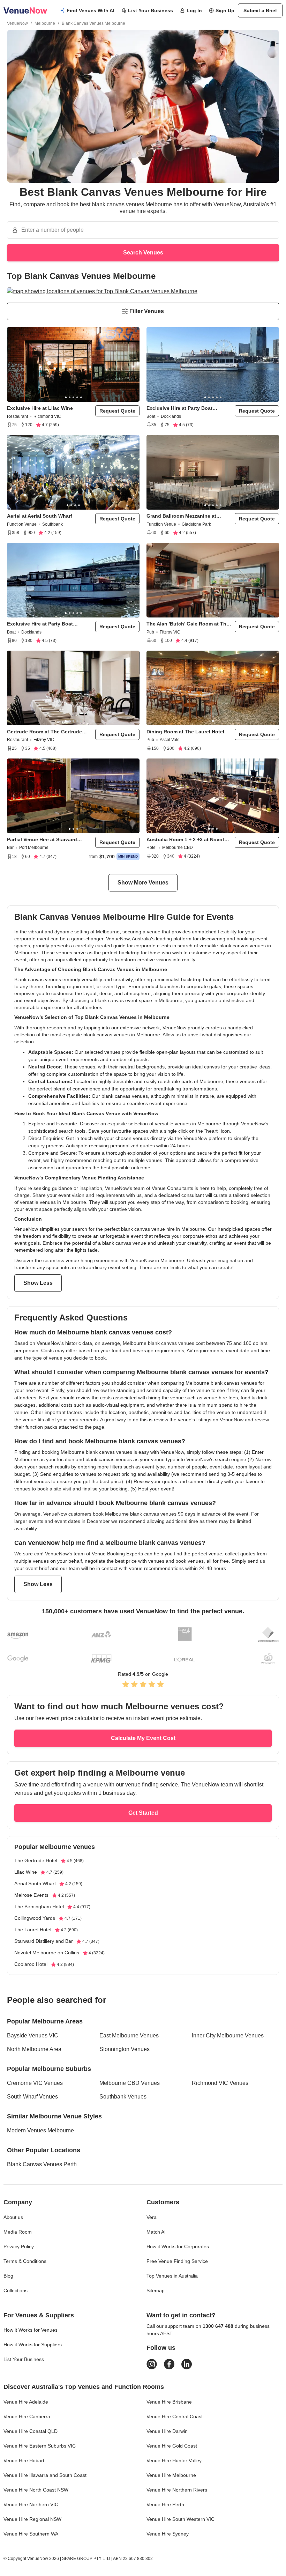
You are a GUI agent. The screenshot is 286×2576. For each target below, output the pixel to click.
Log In (194, 10)
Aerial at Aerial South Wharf (40, 516)
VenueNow (17, 23)
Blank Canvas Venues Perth (42, 2164)
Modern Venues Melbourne (40, 2130)
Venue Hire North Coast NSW (36, 2490)
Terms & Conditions (25, 2261)
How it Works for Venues (31, 2330)
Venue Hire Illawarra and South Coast (45, 2475)
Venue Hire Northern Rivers (177, 2490)
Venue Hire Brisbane (169, 2402)
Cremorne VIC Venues (35, 2083)
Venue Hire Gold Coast (172, 2446)
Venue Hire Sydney (168, 2534)
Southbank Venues (123, 2097)
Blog (8, 2276)
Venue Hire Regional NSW (32, 2519)
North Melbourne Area (34, 2049)
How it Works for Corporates (178, 2246)
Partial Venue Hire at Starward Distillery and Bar (42, 840)
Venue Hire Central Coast (175, 2416)
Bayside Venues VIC (33, 2035)
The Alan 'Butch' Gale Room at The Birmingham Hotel (188, 624)
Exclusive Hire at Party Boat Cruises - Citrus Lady (179, 408)
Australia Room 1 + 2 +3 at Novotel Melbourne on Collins (187, 840)
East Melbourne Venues (129, 2035)
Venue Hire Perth (165, 2504)
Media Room (18, 2232)
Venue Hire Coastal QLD (31, 2431)
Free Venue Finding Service (177, 2261)
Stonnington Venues (125, 2049)
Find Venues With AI (91, 10)
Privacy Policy (19, 2246)
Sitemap (156, 2290)
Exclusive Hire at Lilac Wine (40, 408)
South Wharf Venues (32, 2097)
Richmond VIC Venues (220, 2083)
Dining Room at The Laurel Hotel (185, 732)
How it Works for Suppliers (33, 2345)
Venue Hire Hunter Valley (174, 2460)
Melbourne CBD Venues (130, 2083)
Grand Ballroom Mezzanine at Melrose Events (181, 516)
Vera (152, 2217)
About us (13, 2217)
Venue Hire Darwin (167, 2431)
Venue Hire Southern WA (31, 2534)
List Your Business (150, 10)
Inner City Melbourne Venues (228, 2035)
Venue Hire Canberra (27, 2416)
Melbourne (45, 23)
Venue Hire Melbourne (171, 2475)
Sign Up (225, 10)
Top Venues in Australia (172, 2276)
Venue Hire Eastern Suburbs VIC (40, 2446)
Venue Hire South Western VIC (180, 2519)
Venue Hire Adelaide (26, 2402)
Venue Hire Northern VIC (31, 2504)
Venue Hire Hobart (24, 2460)
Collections (16, 2290)
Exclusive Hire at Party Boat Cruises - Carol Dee (40, 624)
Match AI (156, 2232)
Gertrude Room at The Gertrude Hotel (44, 732)
